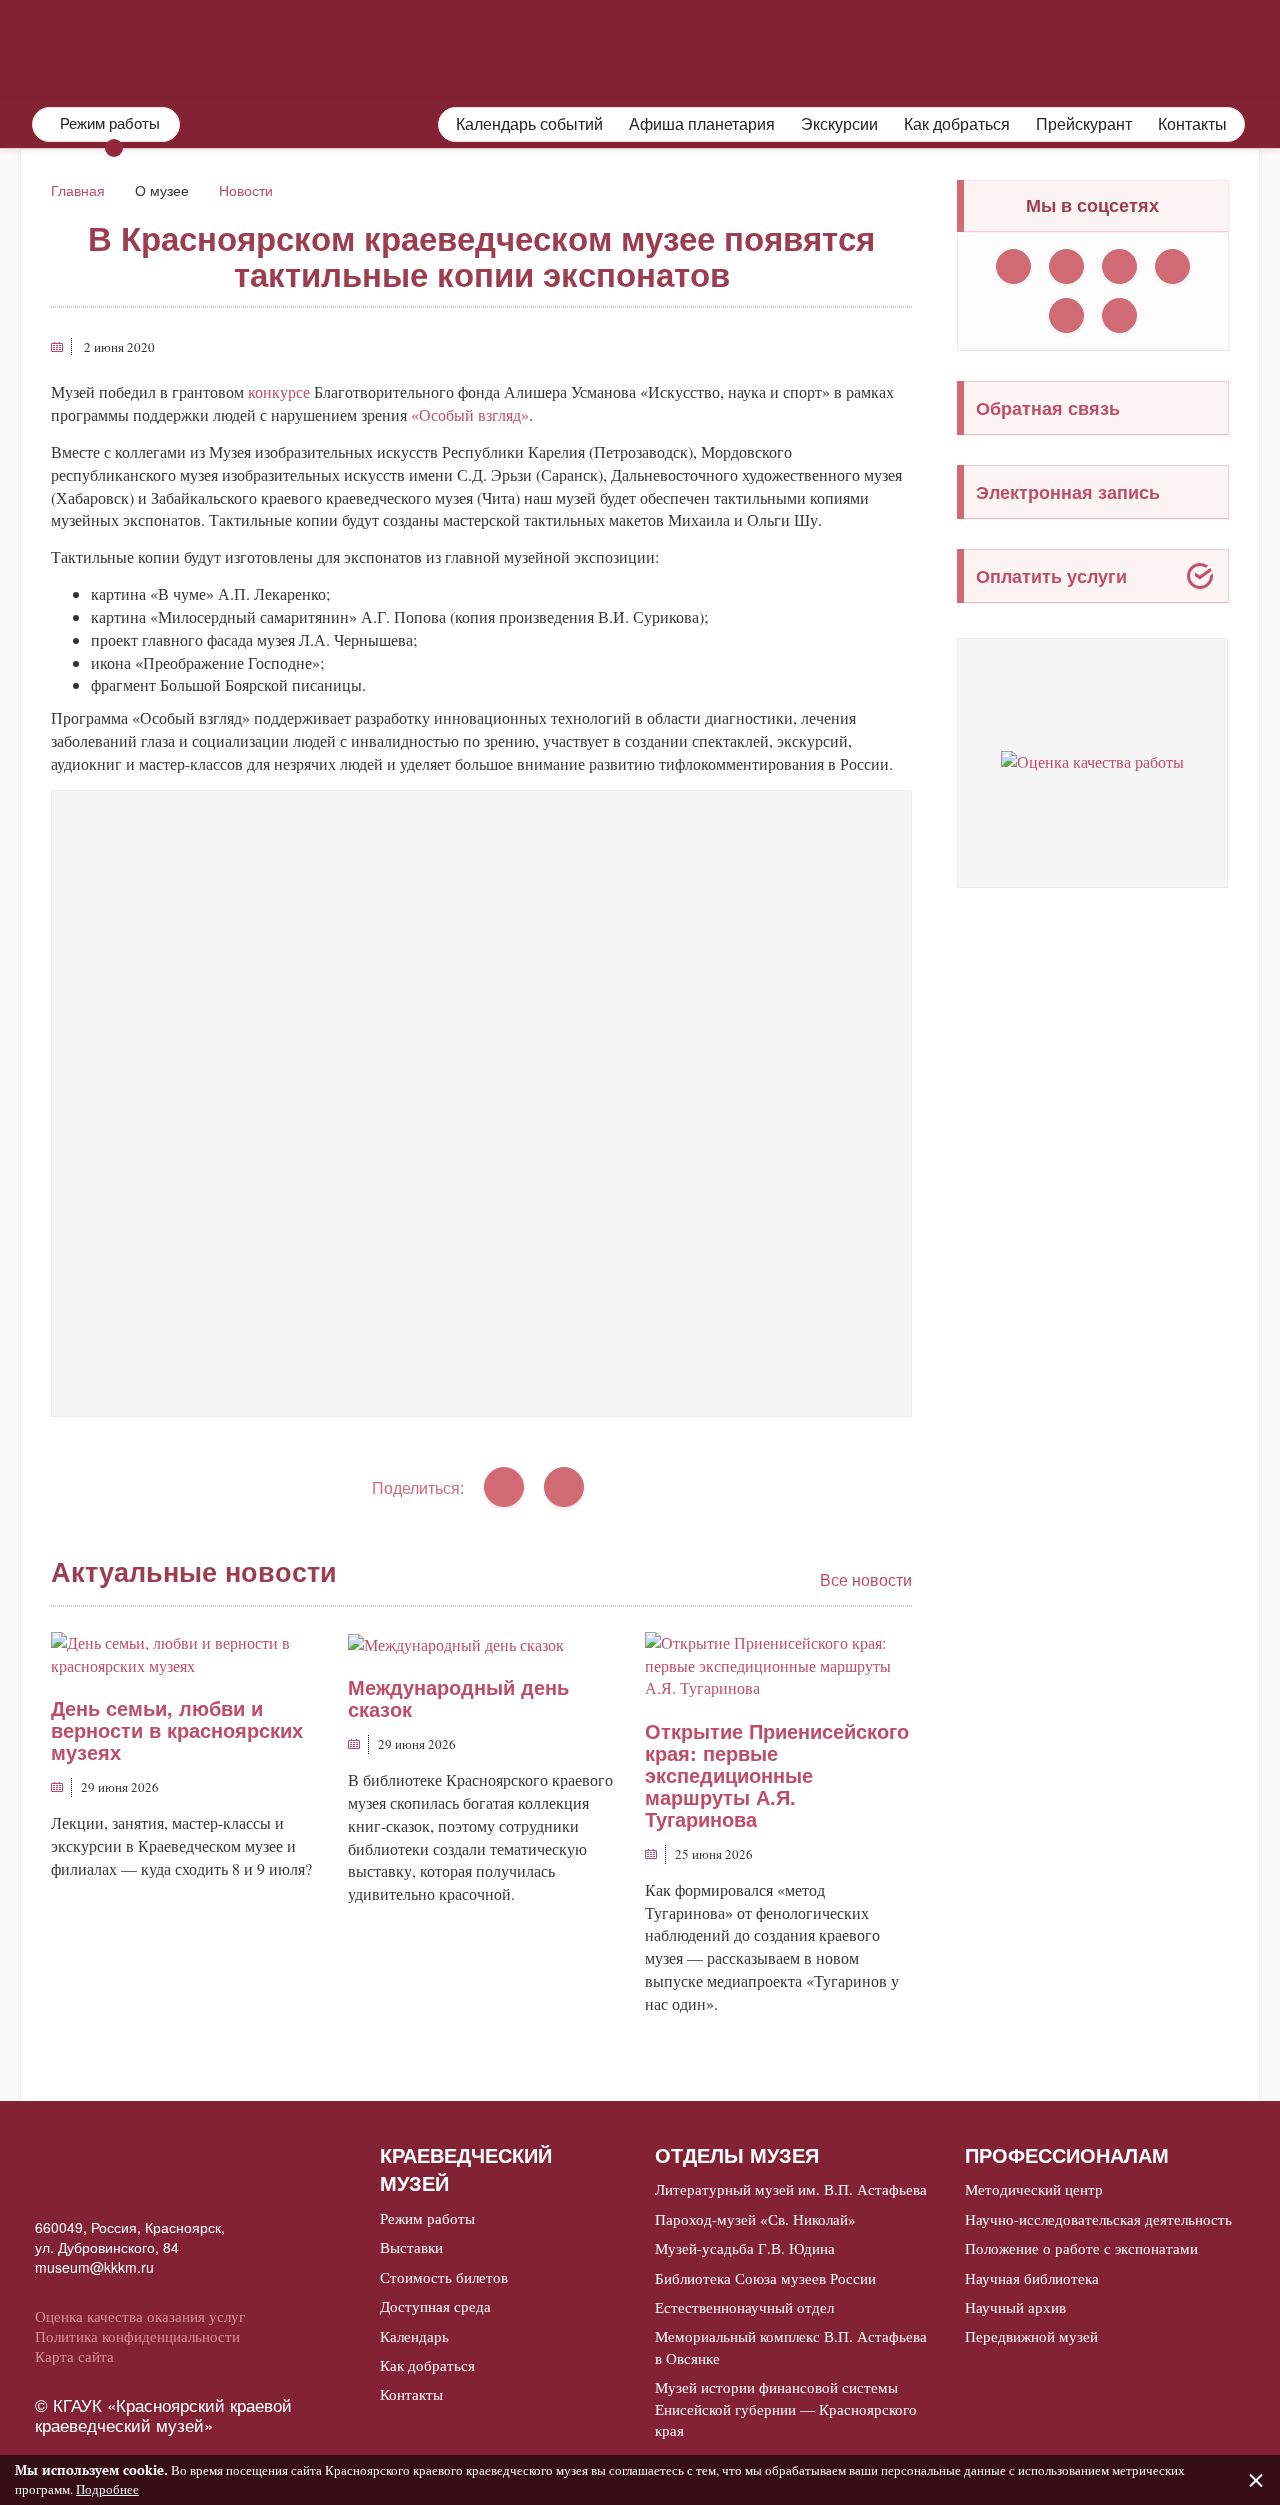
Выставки (411, 2247)
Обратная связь (1048, 408)
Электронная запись (1068, 492)
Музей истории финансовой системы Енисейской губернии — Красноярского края (786, 2408)
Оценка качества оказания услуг (140, 2316)
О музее (605, 47)
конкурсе (279, 391)
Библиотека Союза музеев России (765, 2278)
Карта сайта (74, 2356)
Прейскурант (1084, 124)
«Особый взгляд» (470, 414)
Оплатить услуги (1051, 576)
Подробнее (107, 2489)
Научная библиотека (1032, 2278)
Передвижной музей (1031, 2336)
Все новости (866, 1580)
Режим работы (427, 2218)
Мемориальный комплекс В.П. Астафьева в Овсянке (791, 2346)
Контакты (1192, 124)
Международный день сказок (458, 1697)
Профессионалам (1162, 47)
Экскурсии (839, 124)
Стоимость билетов (444, 2277)
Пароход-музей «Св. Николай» (755, 2219)
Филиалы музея (950, 47)
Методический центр (1034, 2189)
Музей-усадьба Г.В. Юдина (745, 2248)
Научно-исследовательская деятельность (1098, 2219)
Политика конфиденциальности (137, 2336)
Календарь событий (529, 124)
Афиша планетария (702, 124)
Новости (246, 190)
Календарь (414, 2336)
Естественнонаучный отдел (744, 2307)
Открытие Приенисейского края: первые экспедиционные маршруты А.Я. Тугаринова (777, 1774)
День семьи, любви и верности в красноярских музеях (177, 1729)
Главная (78, 190)
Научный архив (1015, 2307)
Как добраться (957, 124)
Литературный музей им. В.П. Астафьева (791, 2189)
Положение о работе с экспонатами (1081, 2248)
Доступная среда (435, 2306)
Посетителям (758, 47)
